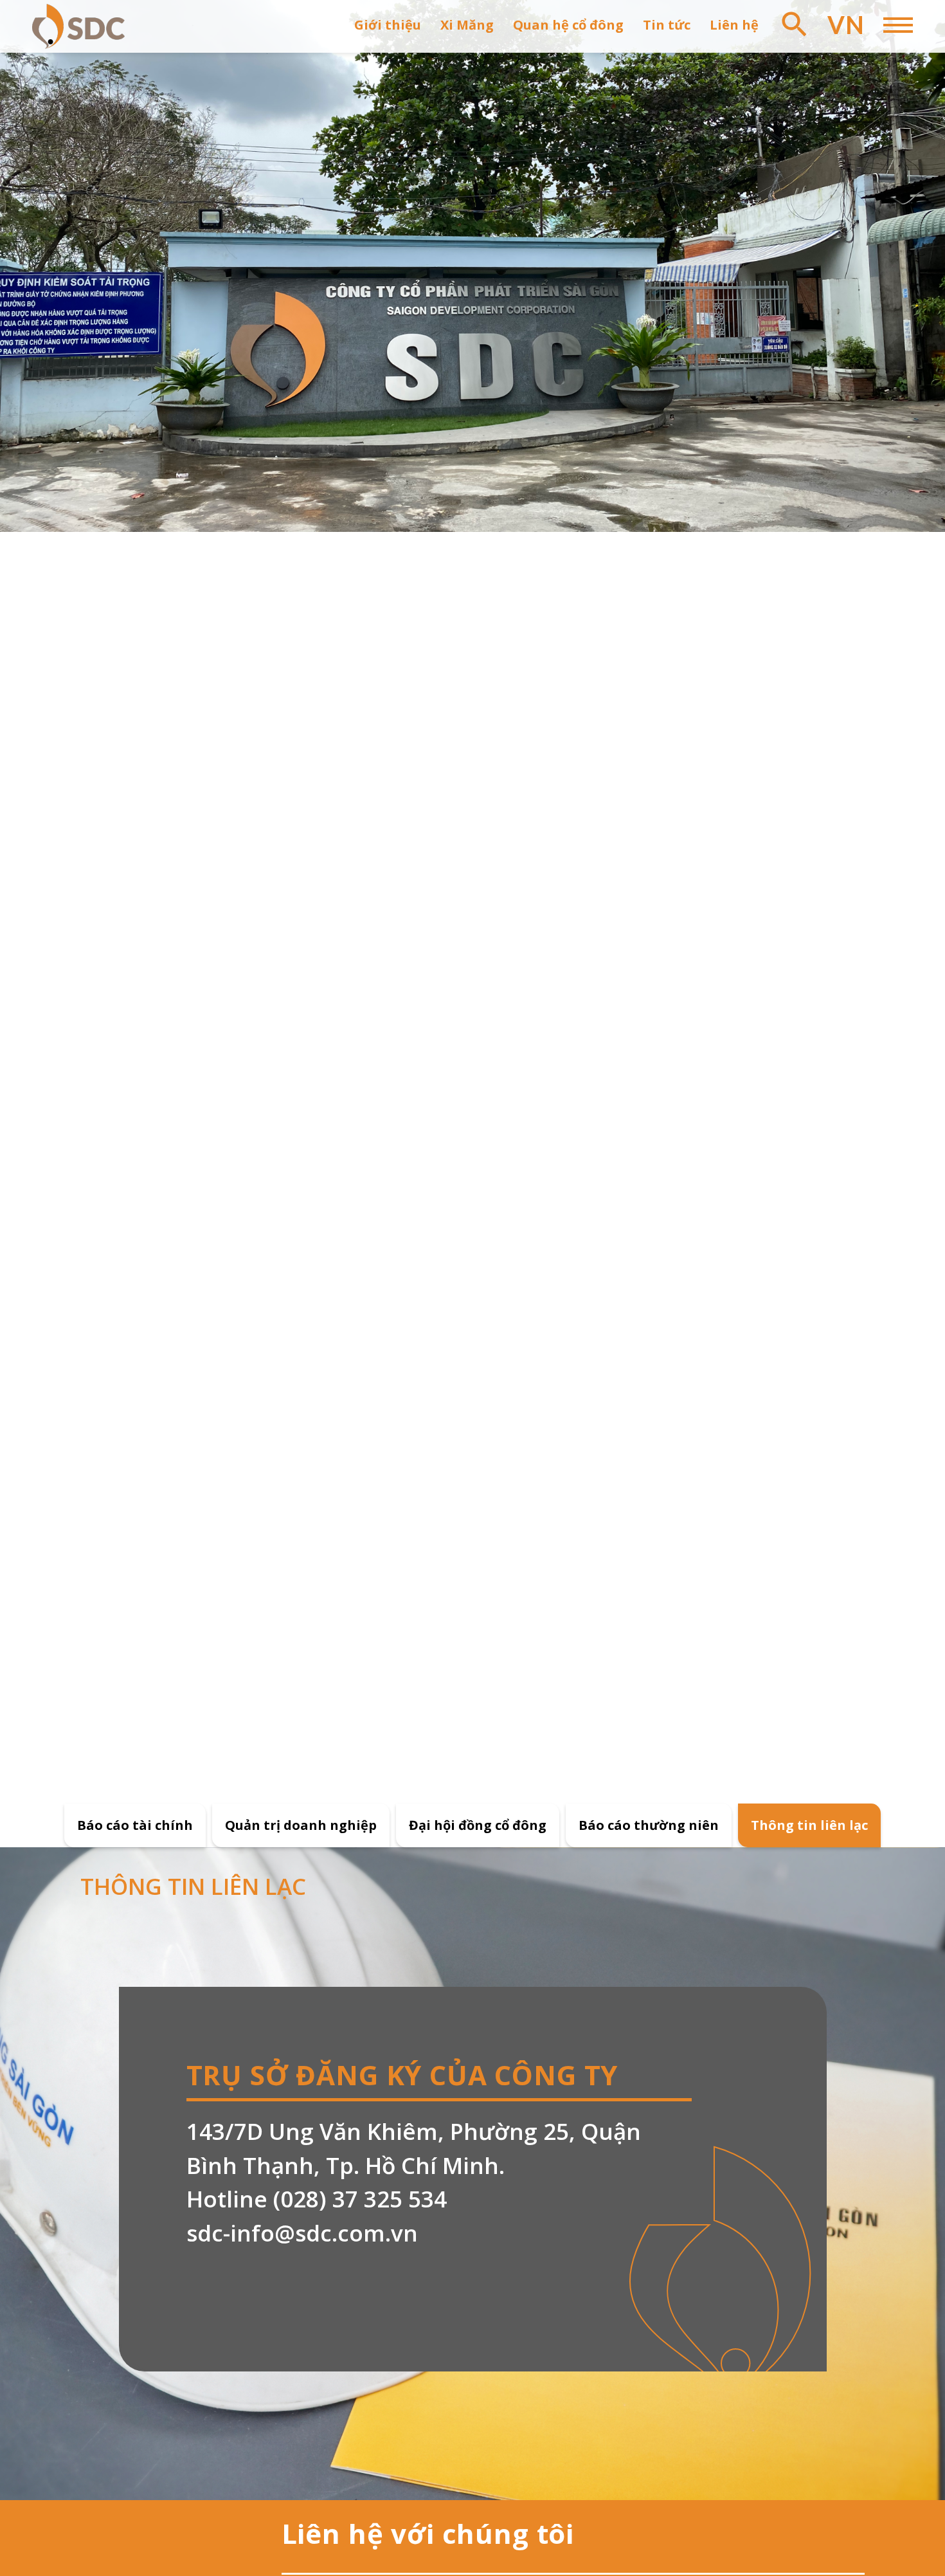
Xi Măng (467, 25)
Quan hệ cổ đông (568, 25)
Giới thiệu (388, 25)
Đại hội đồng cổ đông (478, 1825)
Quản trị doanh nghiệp (301, 1825)
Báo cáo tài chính (135, 1825)
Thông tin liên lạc (809, 1825)
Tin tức (667, 25)
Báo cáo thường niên (649, 1825)
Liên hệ (734, 25)
